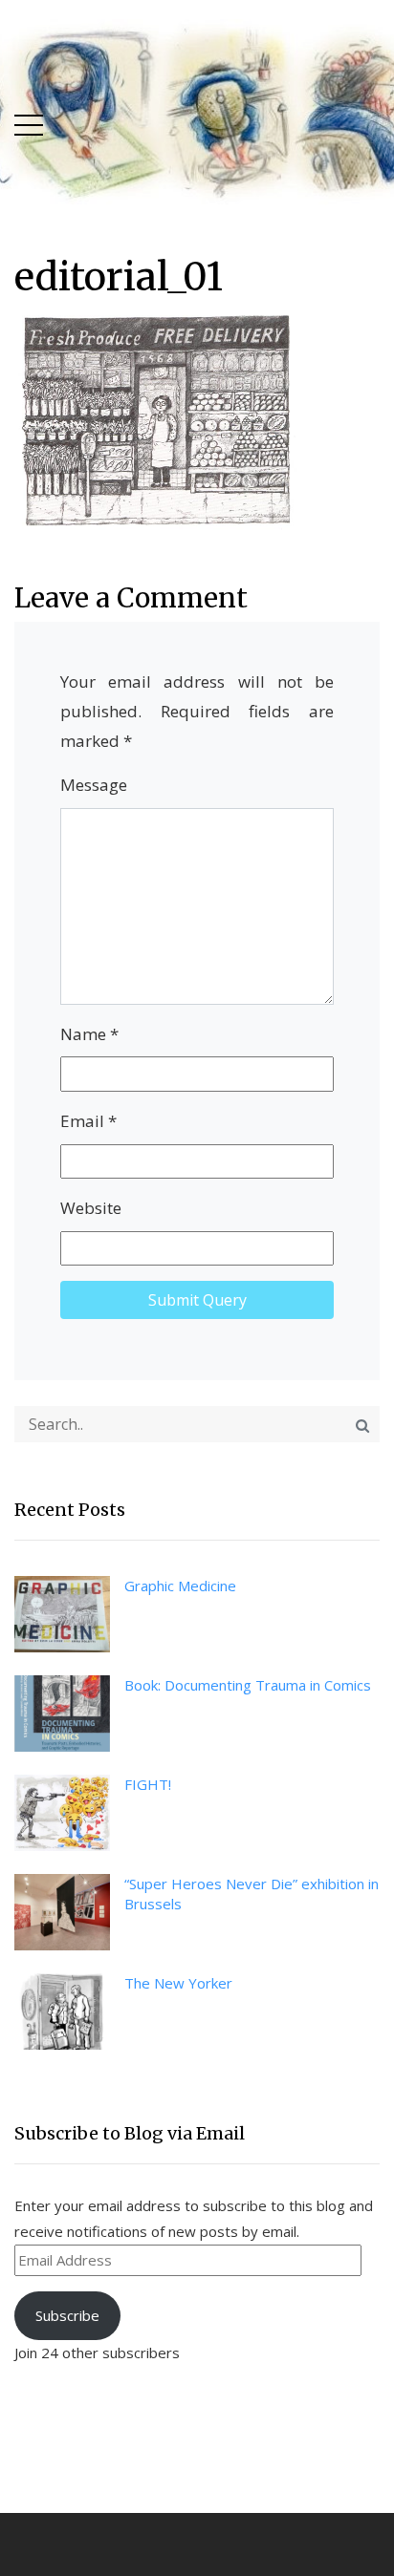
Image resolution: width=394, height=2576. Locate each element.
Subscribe (67, 2315)
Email (88, 1121)
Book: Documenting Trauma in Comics (248, 1685)
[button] (29, 121)
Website (91, 1208)
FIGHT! (148, 1784)
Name (89, 1034)
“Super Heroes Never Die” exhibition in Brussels (252, 1894)
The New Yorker (178, 1983)
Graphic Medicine (180, 1586)
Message (94, 785)
